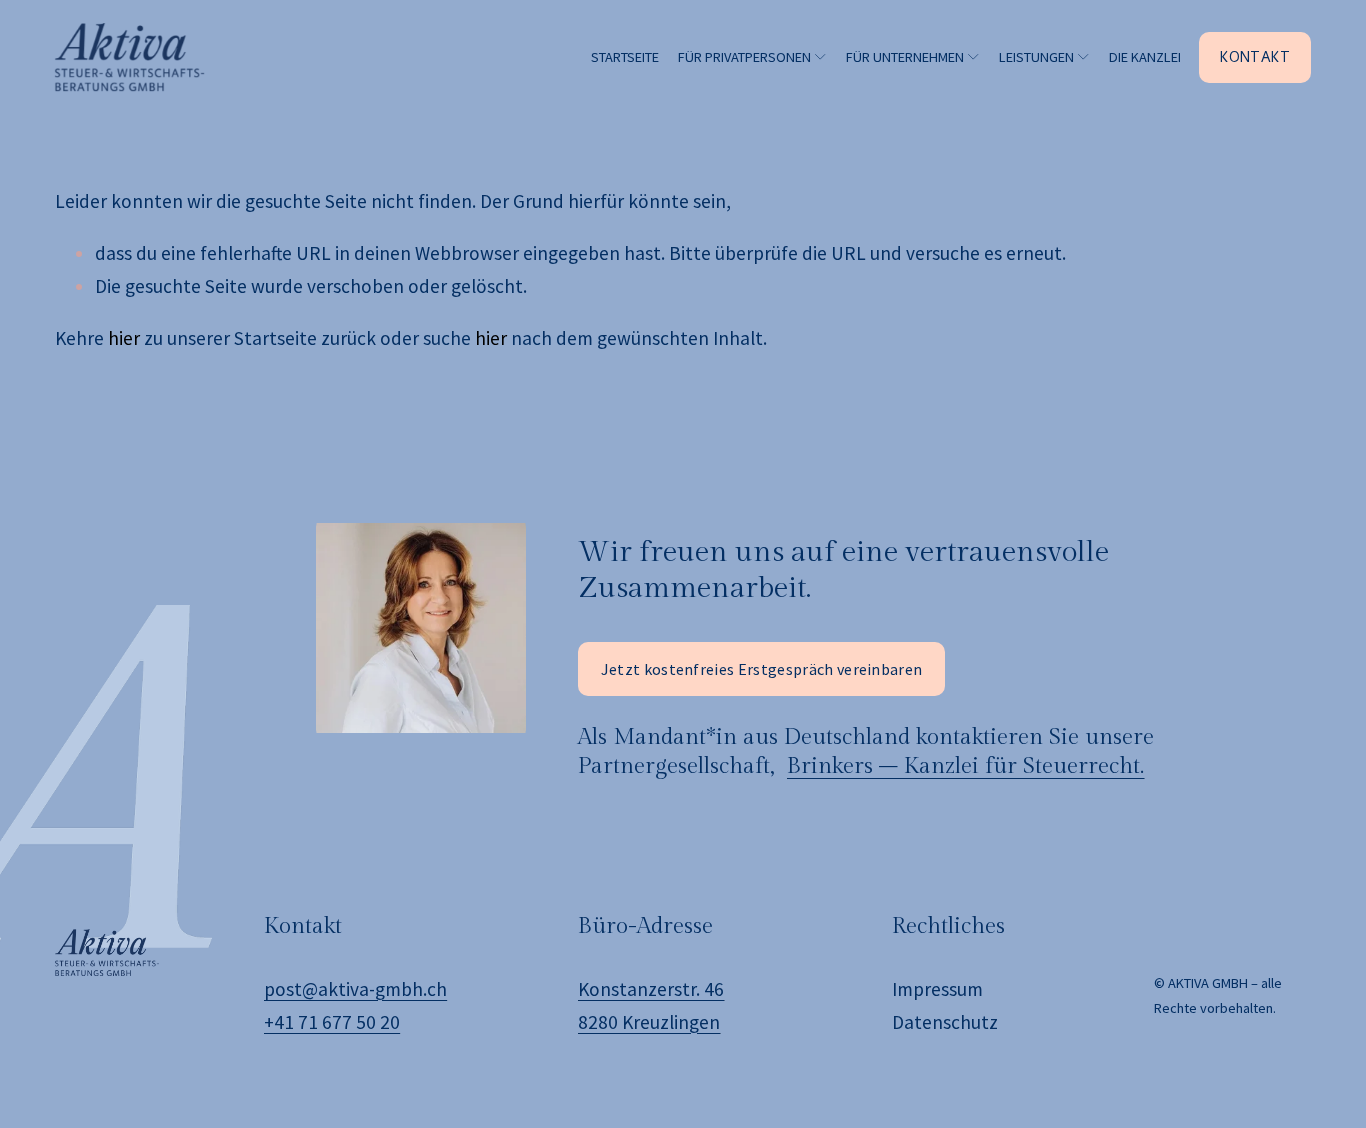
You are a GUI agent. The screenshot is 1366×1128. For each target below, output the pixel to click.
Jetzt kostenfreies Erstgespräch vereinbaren (762, 669)
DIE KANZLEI (1145, 57)
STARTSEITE (625, 57)
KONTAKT (1255, 57)
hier (124, 338)
